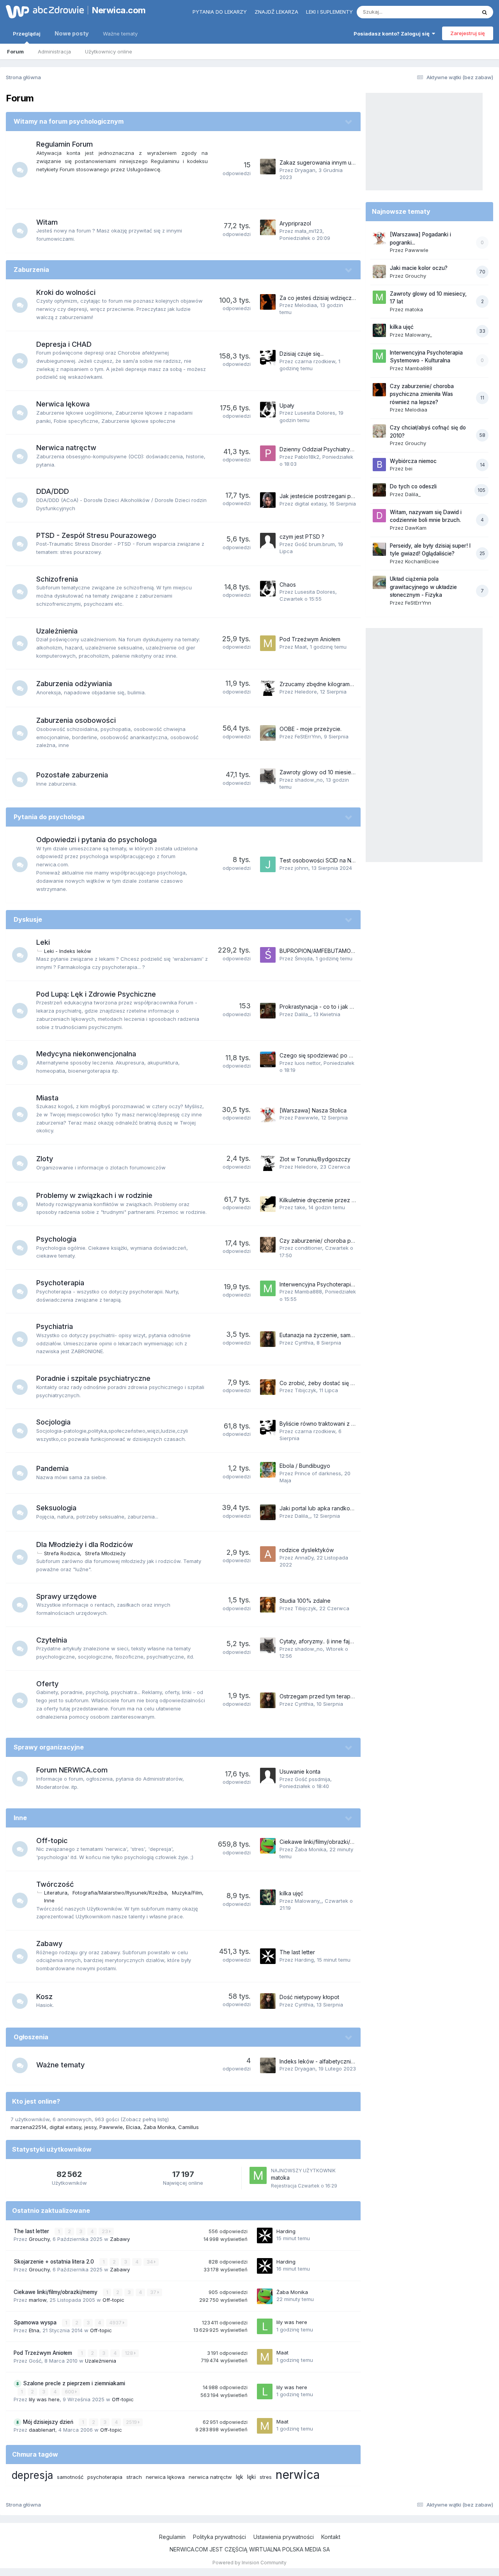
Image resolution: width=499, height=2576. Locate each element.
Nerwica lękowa (63, 404)
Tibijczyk (305, 1390)
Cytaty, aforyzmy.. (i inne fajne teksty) (328, 1641)
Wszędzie (454, 12)
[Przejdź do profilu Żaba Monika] (268, 1846)
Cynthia (304, 1343)
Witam (47, 222)
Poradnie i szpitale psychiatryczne (93, 1378)
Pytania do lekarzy (220, 12)
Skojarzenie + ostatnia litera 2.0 (55, 2262)
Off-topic (52, 1841)
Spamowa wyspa (36, 2322)
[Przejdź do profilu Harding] (268, 1956)
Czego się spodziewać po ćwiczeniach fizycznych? (346, 1055)
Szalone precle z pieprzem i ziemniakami (74, 2383)
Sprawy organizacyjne (49, 1747)
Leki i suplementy (329, 12)
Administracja (54, 51)
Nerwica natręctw (66, 448)
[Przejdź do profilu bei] (379, 465)
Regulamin (172, 2537)
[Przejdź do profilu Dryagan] (268, 167)
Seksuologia (56, 1508)
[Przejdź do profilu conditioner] (268, 1245)
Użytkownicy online (109, 51)
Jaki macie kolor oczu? (419, 268)
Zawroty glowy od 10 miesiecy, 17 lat (326, 772)
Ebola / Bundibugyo (305, 1466)
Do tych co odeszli (413, 486)
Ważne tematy (120, 34)
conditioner (308, 1248)
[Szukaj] (485, 12)
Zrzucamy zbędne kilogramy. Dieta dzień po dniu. (343, 684)
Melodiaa (306, 305)
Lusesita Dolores (315, 413)
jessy (90, 2127)
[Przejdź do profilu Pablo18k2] (268, 453)
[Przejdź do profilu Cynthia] (268, 1339)
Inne (20, 1818)
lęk (240, 2477)
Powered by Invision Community (249, 2563)
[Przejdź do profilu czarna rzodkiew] (268, 358)
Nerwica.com (119, 10)
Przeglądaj (27, 34)
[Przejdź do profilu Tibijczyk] (268, 1387)
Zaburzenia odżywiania (74, 684)
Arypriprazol (295, 223)
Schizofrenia (57, 579)
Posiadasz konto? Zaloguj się (393, 34)
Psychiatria (55, 1326)
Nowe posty (72, 33)
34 (150, 2262)
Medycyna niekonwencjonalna (86, 1054)
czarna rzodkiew (315, 361)
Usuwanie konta (300, 1771)
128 (129, 2353)
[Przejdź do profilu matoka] (258, 2175)
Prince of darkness (318, 1473)
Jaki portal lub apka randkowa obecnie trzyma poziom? (351, 1508)
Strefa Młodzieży (105, 1553)
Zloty (45, 1159)
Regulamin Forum (65, 144)
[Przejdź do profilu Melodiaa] (268, 302)
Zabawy (49, 1944)
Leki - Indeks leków (68, 951)
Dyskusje (28, 919)
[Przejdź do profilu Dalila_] (268, 1011)
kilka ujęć (291, 1893)
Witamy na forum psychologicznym (69, 121)
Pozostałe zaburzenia (72, 775)
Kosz (44, 1997)
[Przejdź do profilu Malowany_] (268, 1897)
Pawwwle (306, 1118)
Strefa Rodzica (62, 1553)
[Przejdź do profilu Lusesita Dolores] (268, 410)
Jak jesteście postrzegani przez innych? (332, 496)
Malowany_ (308, 1901)
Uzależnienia (57, 631)
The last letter (297, 1952)
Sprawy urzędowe (66, 1596)
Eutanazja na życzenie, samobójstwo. (327, 1335)
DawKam (416, 528)
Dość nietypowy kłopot (309, 1997)
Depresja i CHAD (64, 344)
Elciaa (133, 2127)
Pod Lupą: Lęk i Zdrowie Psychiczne (96, 994)
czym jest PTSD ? (302, 537)
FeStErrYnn (308, 736)
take (300, 1207)
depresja (32, 2475)
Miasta (47, 1098)
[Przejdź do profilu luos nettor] (268, 1059)
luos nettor (308, 1063)
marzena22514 (28, 2127)
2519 (132, 2422)
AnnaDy (304, 1558)
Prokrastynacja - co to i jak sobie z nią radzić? (339, 1007)
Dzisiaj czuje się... (302, 354)
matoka (280, 2178)
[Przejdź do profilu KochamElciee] (379, 549)
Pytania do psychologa (49, 817)
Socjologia (53, 1422)
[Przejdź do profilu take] (268, 1204)
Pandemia (52, 1468)
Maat (301, 647)
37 (154, 2292)
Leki (43, 942)
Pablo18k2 (307, 457)
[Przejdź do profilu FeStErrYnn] (268, 733)
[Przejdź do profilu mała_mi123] (268, 227)
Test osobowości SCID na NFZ (319, 860)
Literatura (56, 1893)
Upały (287, 405)
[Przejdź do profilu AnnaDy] (268, 1554)
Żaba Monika (311, 1849)
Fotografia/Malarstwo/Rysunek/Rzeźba (120, 1893)
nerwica (298, 2475)
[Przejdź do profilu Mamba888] (268, 1288)
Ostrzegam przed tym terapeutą (321, 1696)
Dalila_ (303, 1014)
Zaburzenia (31, 270)
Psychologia (56, 1239)
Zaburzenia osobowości (76, 720)
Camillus (188, 2127)
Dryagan (305, 170)
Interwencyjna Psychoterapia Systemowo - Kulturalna (348, 1284)
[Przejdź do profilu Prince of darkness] (268, 1470)
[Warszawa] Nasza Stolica (313, 1110)
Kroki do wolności (66, 292)
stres (266, 2477)
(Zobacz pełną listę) (145, 2119)
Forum (15, 51)
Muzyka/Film (187, 1893)
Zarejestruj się (468, 33)
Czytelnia (52, 1640)
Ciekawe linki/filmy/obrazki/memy (322, 1842)
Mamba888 (308, 1292)
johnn (302, 868)
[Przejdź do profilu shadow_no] (268, 776)
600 (70, 2392)
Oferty (47, 1684)
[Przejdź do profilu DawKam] (379, 516)
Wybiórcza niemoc (413, 461)
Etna (34, 2330)
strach (134, 2477)
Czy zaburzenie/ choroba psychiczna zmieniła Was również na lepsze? (422, 394)
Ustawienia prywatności (284, 2537)
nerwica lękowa (165, 2477)
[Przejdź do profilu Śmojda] (268, 955)
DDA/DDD (53, 491)
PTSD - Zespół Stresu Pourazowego (96, 535)
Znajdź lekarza (276, 12)
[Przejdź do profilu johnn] (268, 864)
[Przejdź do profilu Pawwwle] (268, 1114)
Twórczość (55, 1884)
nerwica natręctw (210, 2477)
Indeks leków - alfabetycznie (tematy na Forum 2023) (348, 2061)
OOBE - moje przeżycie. (311, 729)
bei (409, 468)
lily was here (292, 2322)
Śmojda (304, 958)
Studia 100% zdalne (305, 1601)
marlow (38, 2300)
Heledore (306, 692)
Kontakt (331, 2537)
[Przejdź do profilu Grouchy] (379, 271)
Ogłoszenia (31, 2037)
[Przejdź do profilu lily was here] (265, 2326)
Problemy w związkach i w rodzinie (94, 1195)
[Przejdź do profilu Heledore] (268, 688)
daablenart (42, 2430)
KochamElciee (422, 561)
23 (105, 2231)
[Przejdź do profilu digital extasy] (268, 500)
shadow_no (309, 780)
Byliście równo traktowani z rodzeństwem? (334, 1424)
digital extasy (311, 504)
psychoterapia (105, 2477)
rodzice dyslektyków (307, 1550)
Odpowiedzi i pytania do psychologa (96, 840)
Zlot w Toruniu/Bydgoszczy (315, 1159)
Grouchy (39, 2239)
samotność (70, 2477)
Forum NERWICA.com (72, 1770)
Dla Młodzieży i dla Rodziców (85, 1544)
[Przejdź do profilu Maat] (268, 643)
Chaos (288, 585)
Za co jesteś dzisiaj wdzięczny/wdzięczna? (335, 298)
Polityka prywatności (219, 2537)
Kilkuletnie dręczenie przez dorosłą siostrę (334, 1200)
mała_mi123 (309, 231)
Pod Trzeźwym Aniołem (310, 639)
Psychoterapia (60, 1283)
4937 (116, 2323)
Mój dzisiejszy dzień (49, 2422)
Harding (304, 1960)
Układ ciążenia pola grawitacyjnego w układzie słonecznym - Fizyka (423, 587)
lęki (251, 2477)
